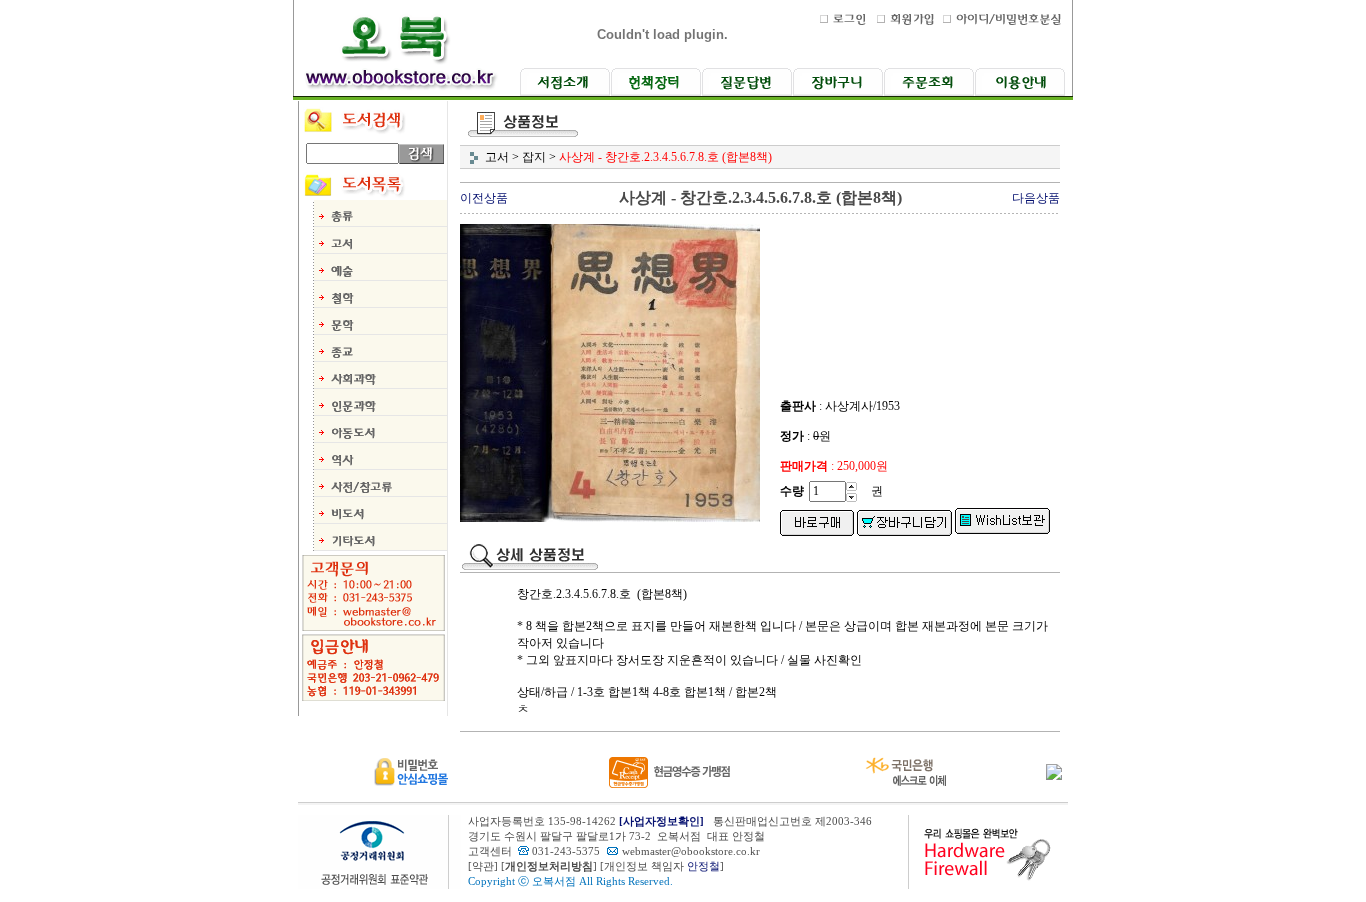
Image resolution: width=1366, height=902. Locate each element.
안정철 (703, 866)
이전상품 (484, 198)
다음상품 (1036, 198)
